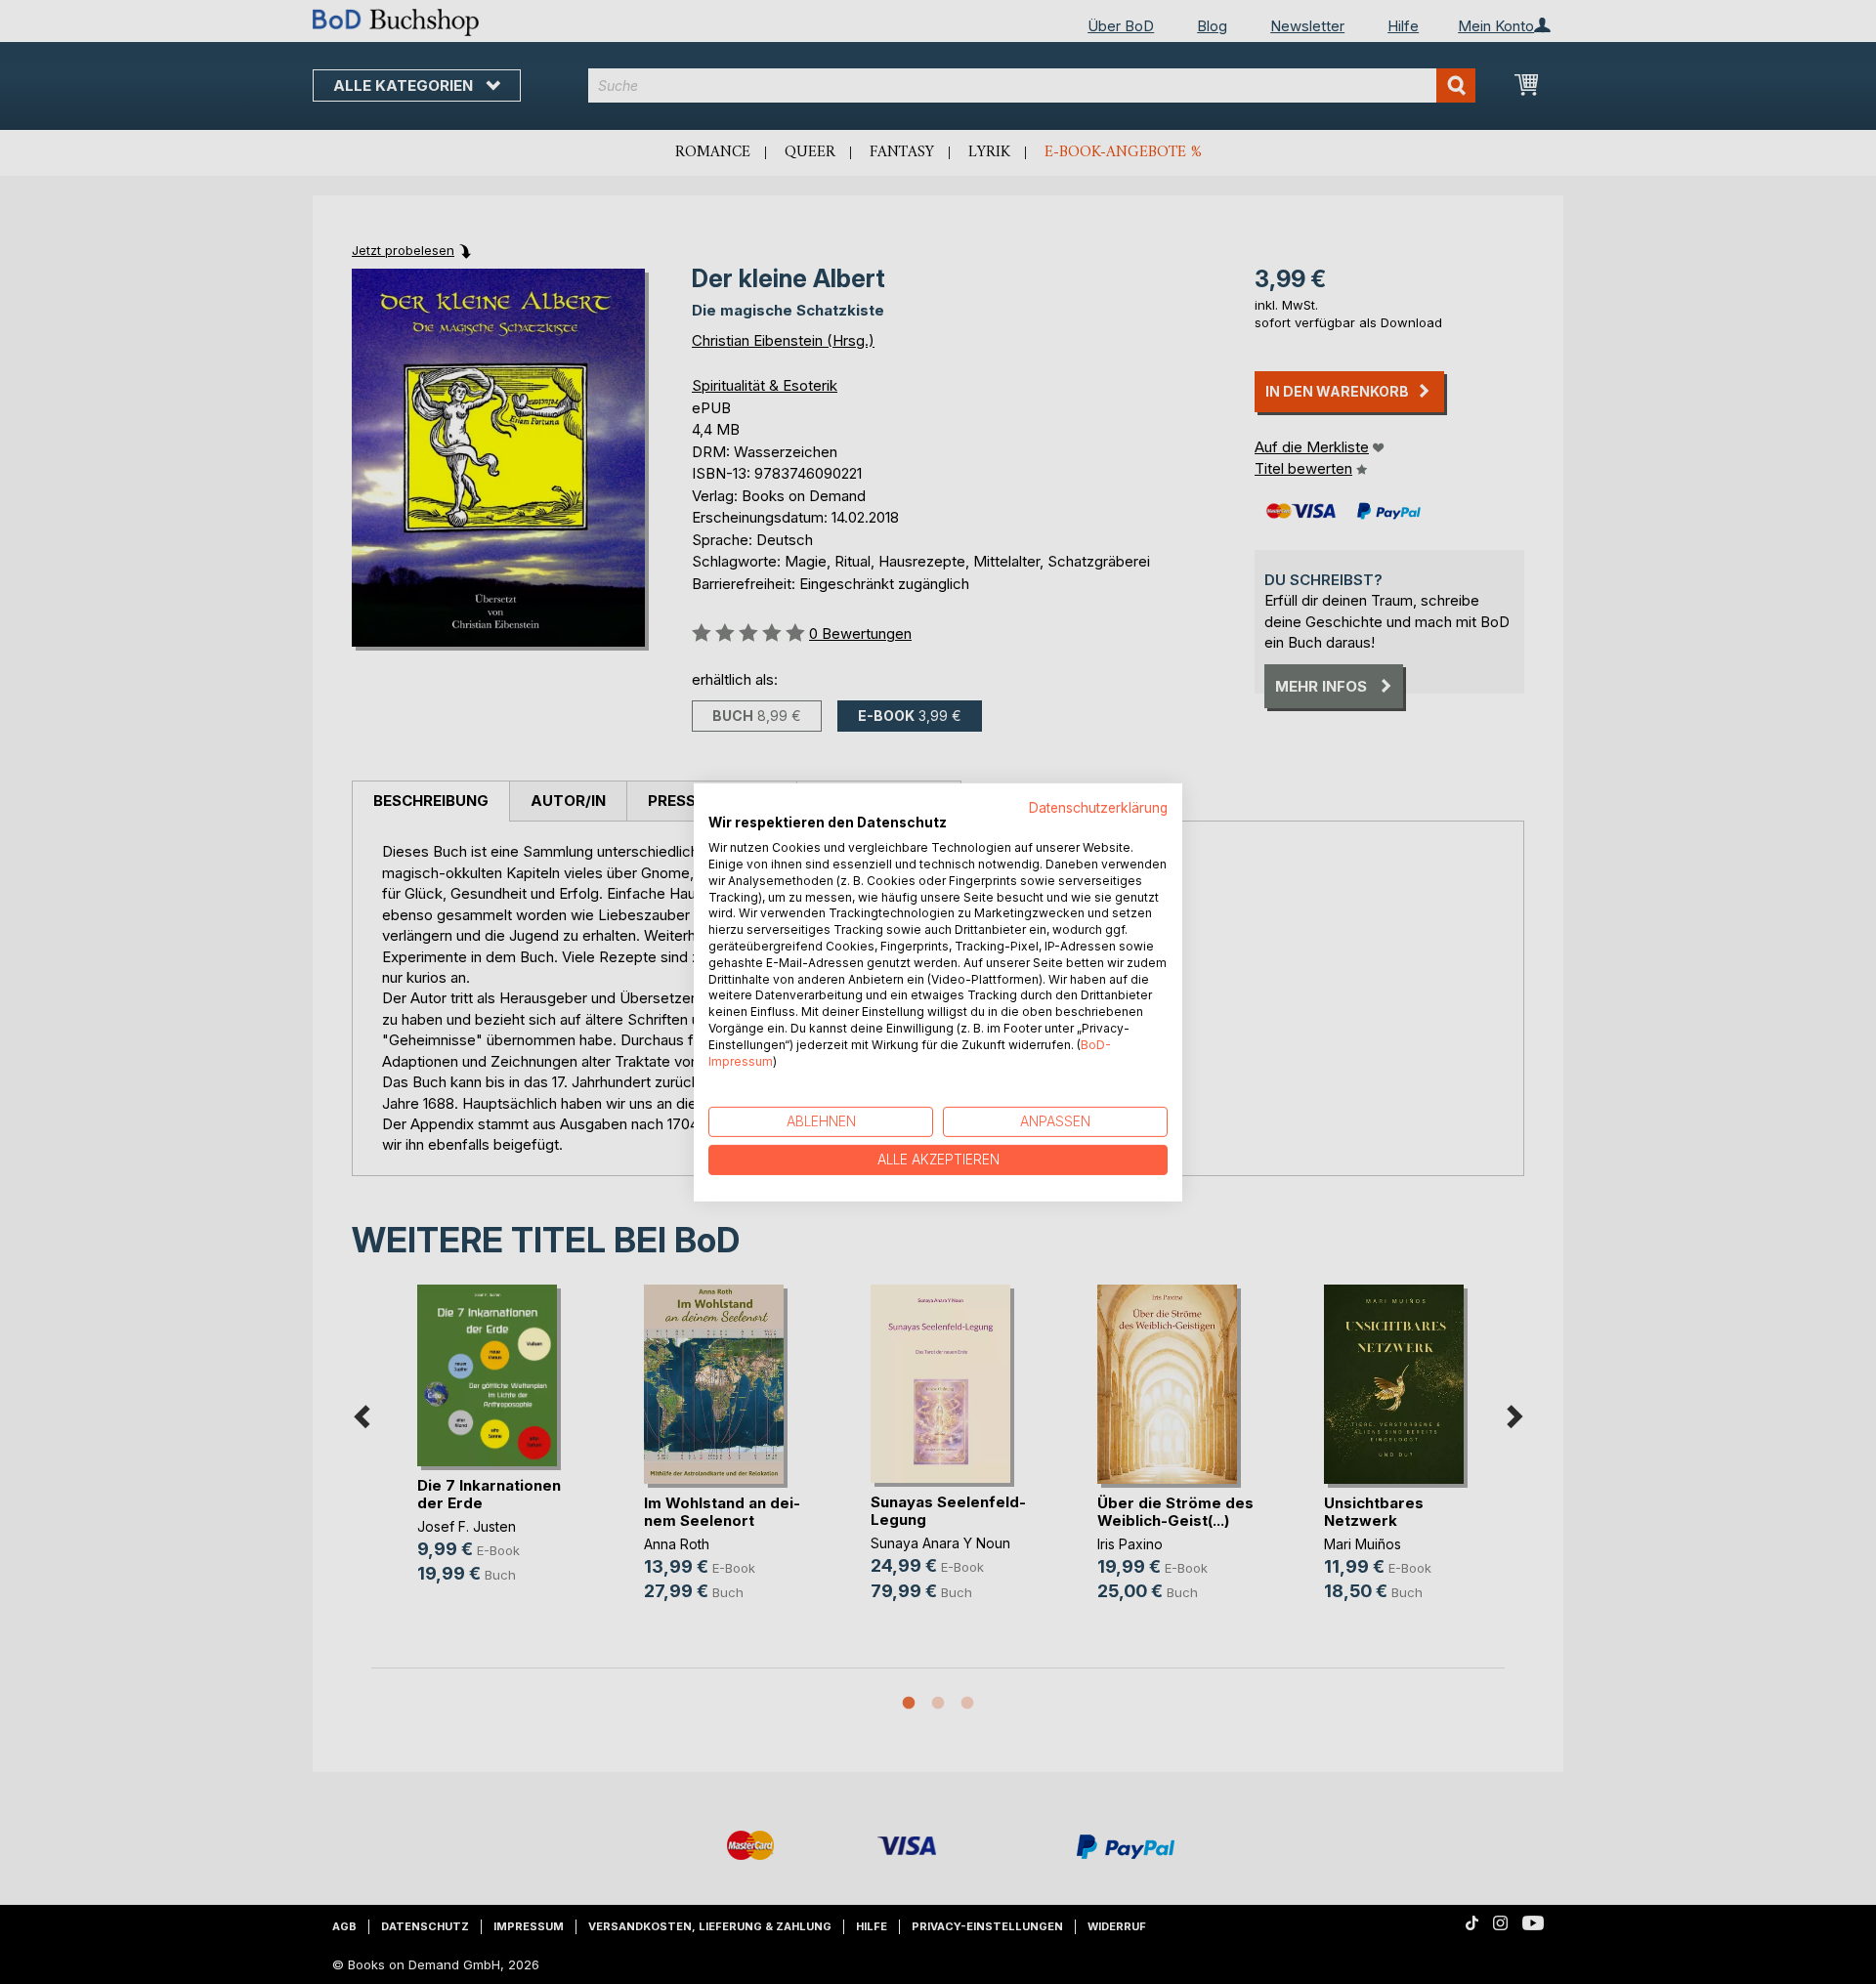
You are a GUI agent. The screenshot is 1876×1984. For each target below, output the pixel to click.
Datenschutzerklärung (1098, 807)
